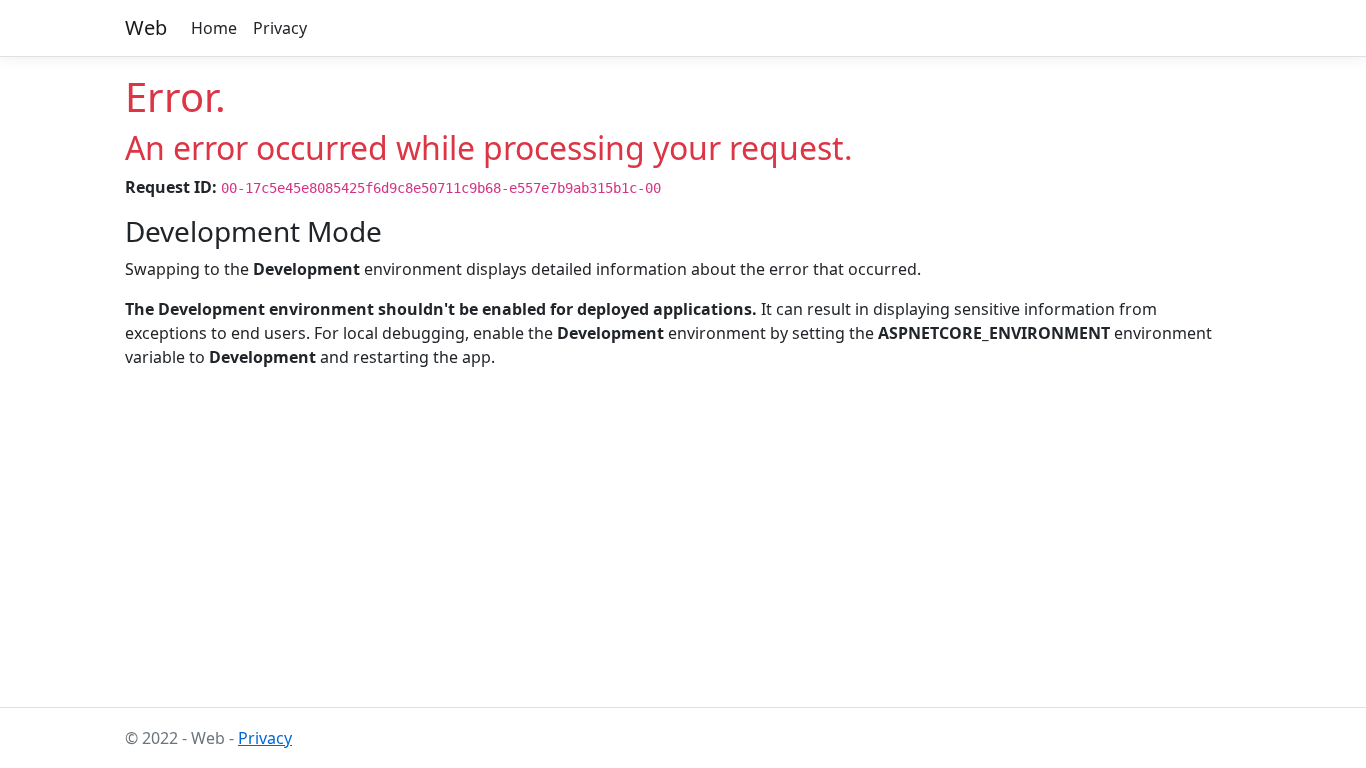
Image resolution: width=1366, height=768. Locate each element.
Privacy (280, 28)
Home (214, 28)
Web (146, 27)
